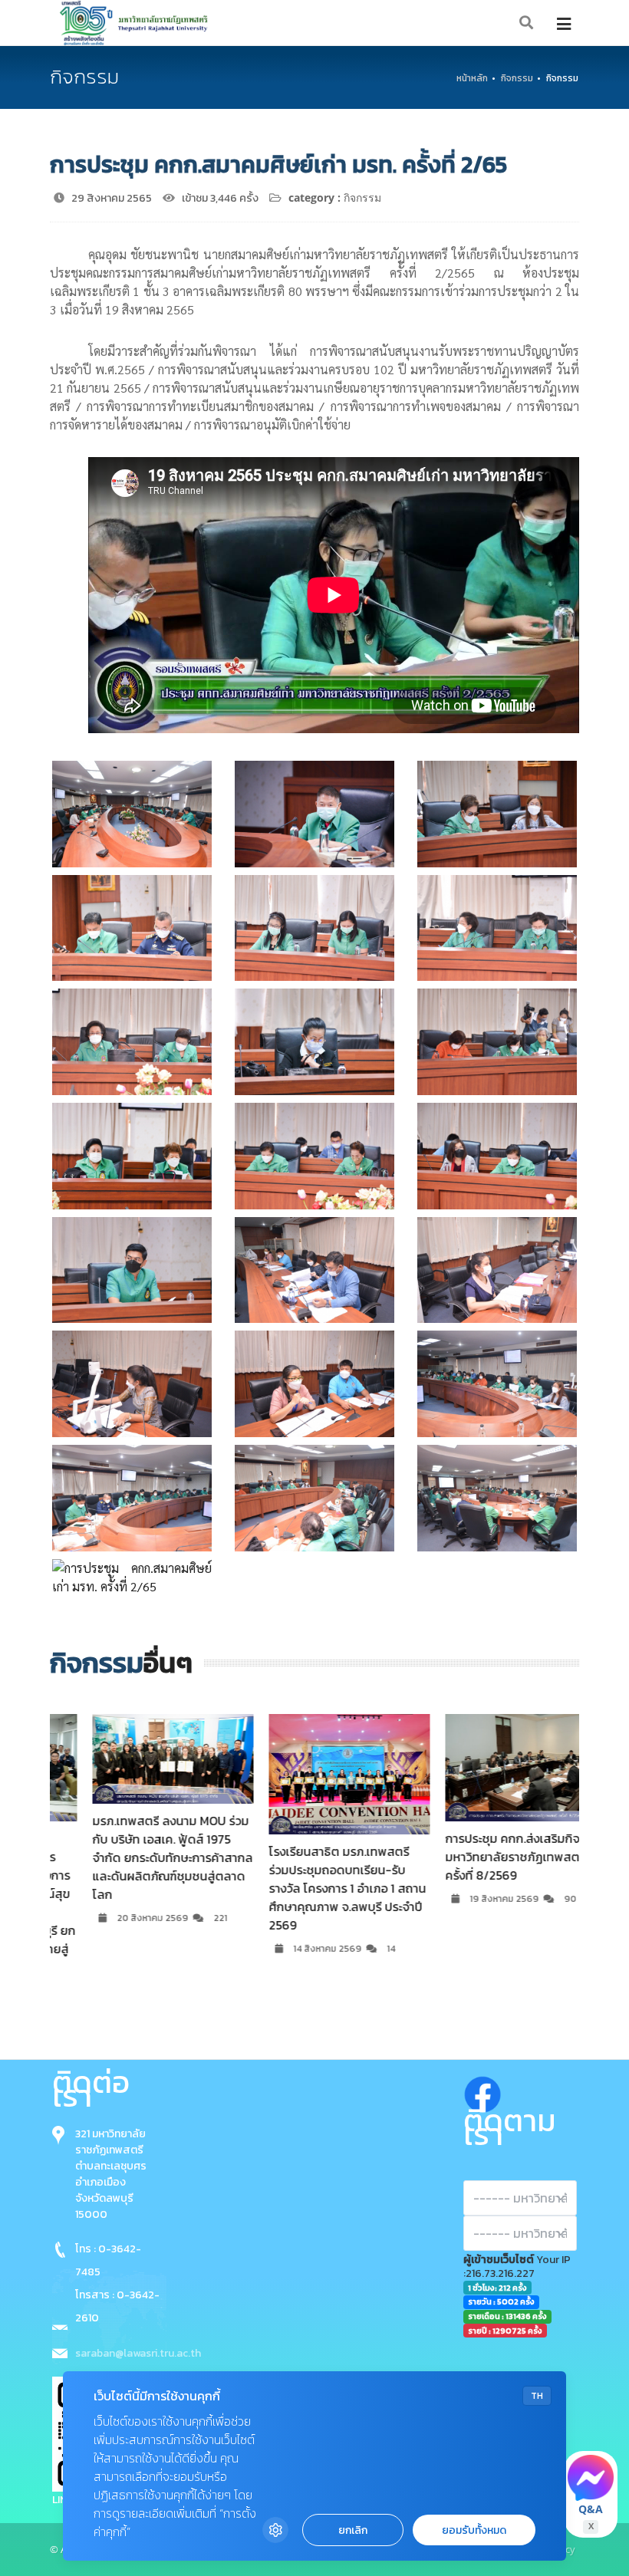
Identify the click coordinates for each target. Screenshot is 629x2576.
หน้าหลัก (472, 78)
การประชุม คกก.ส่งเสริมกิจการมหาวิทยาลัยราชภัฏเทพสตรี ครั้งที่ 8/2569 (487, 1857)
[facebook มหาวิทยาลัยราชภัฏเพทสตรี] (482, 2091)
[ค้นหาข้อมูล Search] (527, 23)
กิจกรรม (517, 78)
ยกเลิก (353, 2530)
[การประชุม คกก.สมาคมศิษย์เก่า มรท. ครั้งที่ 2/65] (132, 814)
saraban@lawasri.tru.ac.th (138, 2353)
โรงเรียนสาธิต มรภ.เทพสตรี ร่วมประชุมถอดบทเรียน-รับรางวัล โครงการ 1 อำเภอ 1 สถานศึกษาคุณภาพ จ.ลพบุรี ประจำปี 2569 (313, 1888)
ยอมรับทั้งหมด (474, 2530)
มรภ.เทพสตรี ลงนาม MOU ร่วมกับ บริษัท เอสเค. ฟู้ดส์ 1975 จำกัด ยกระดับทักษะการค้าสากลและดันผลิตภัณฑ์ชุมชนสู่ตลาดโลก (138, 1857)
